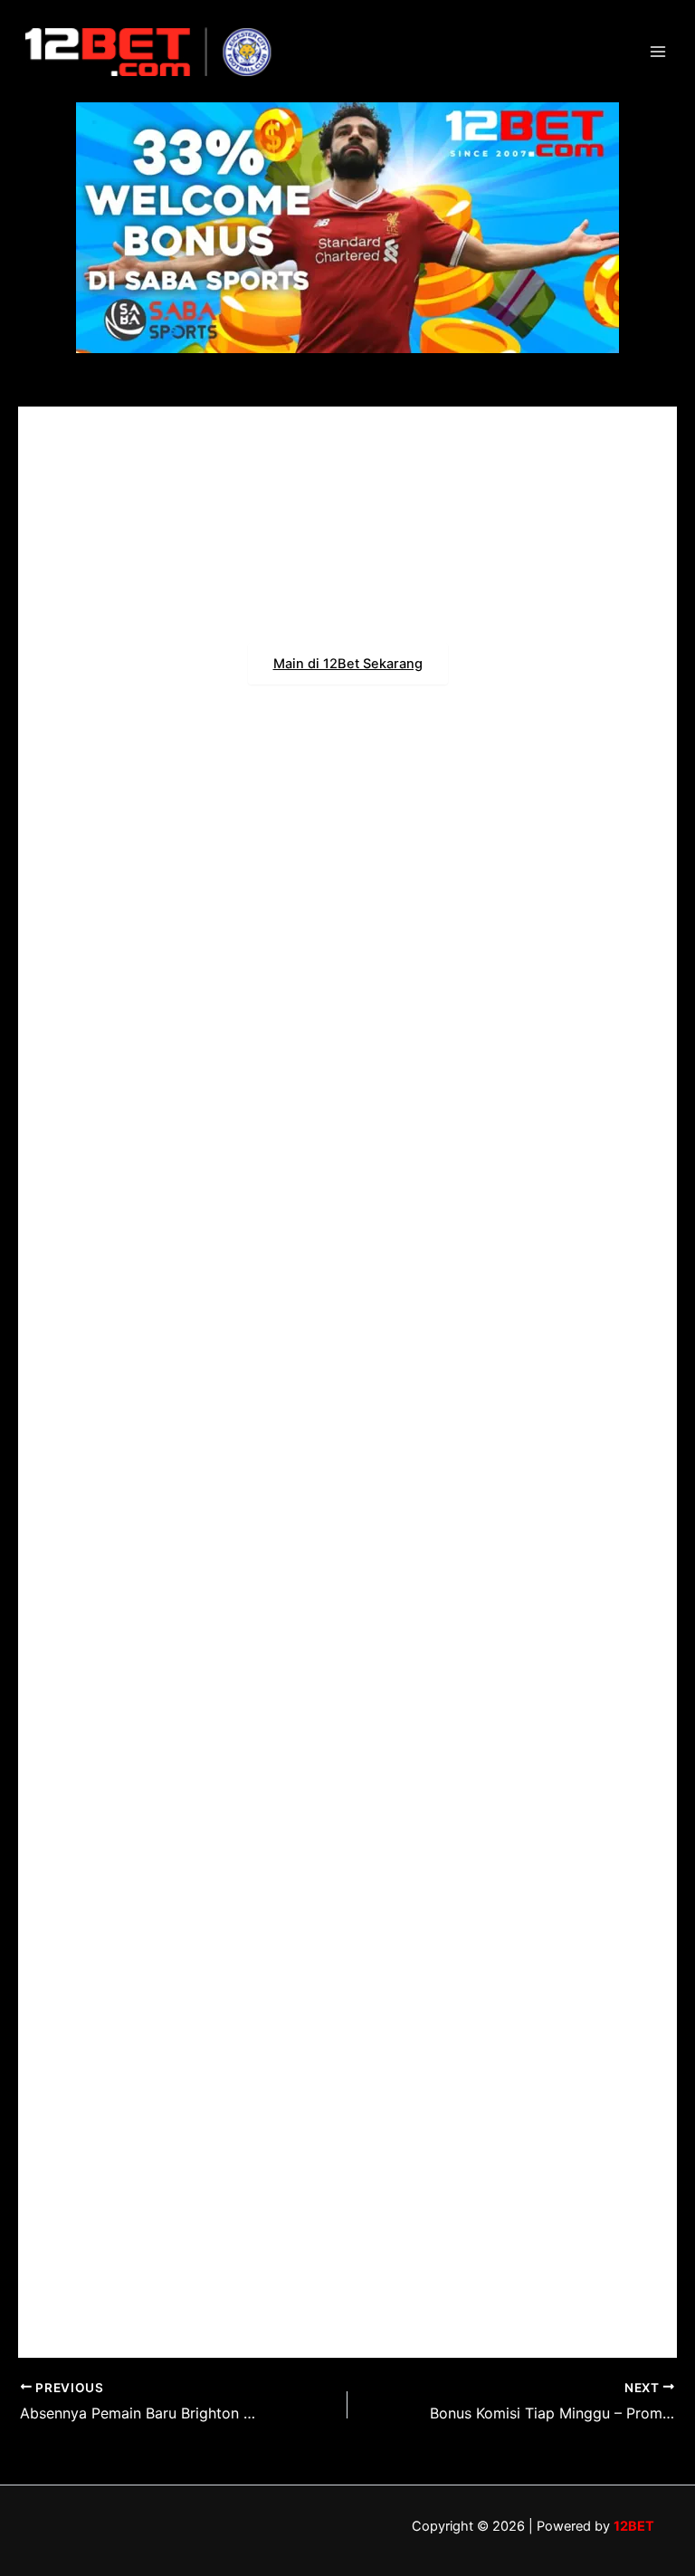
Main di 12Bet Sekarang (348, 664)
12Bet (376, 1489)
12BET (634, 2526)
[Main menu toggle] (658, 52)
